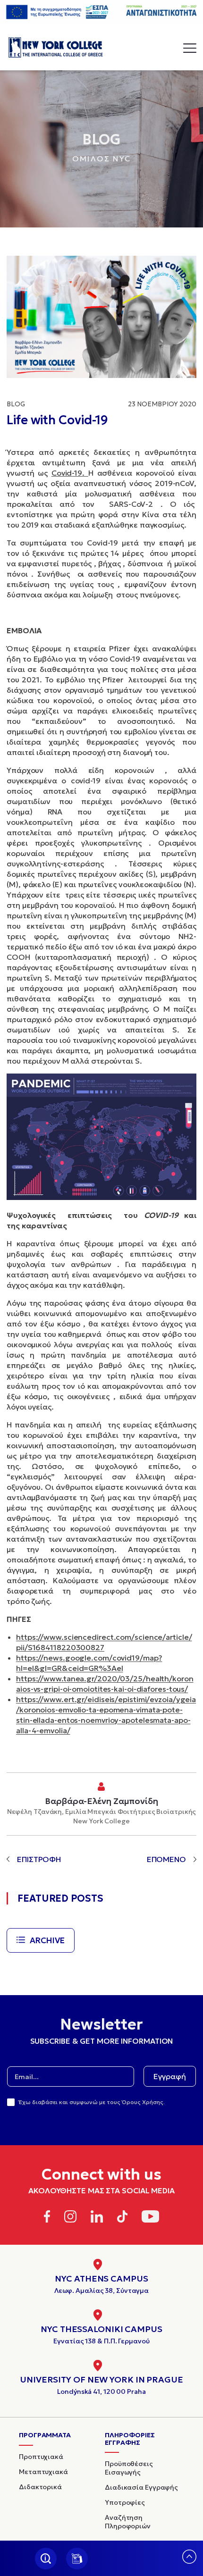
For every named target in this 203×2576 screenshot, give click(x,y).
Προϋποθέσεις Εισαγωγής (129, 2468)
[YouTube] (150, 2218)
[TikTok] (123, 2218)
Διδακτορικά (40, 2487)
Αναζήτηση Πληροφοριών (128, 2522)
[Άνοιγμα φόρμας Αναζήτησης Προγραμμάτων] (46, 2559)
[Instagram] (70, 2218)
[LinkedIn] (97, 2218)
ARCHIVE (47, 1940)
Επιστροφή (39, 1859)
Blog (16, 404)
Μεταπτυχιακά (43, 2472)
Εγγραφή (170, 2076)
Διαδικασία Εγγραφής (141, 2487)
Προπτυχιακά (41, 2457)
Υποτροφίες (125, 2502)
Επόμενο (166, 1859)
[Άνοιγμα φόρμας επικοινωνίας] (77, 2559)
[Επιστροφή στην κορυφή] (189, 2561)
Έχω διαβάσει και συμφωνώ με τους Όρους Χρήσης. (92, 2102)
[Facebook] (47, 2218)
